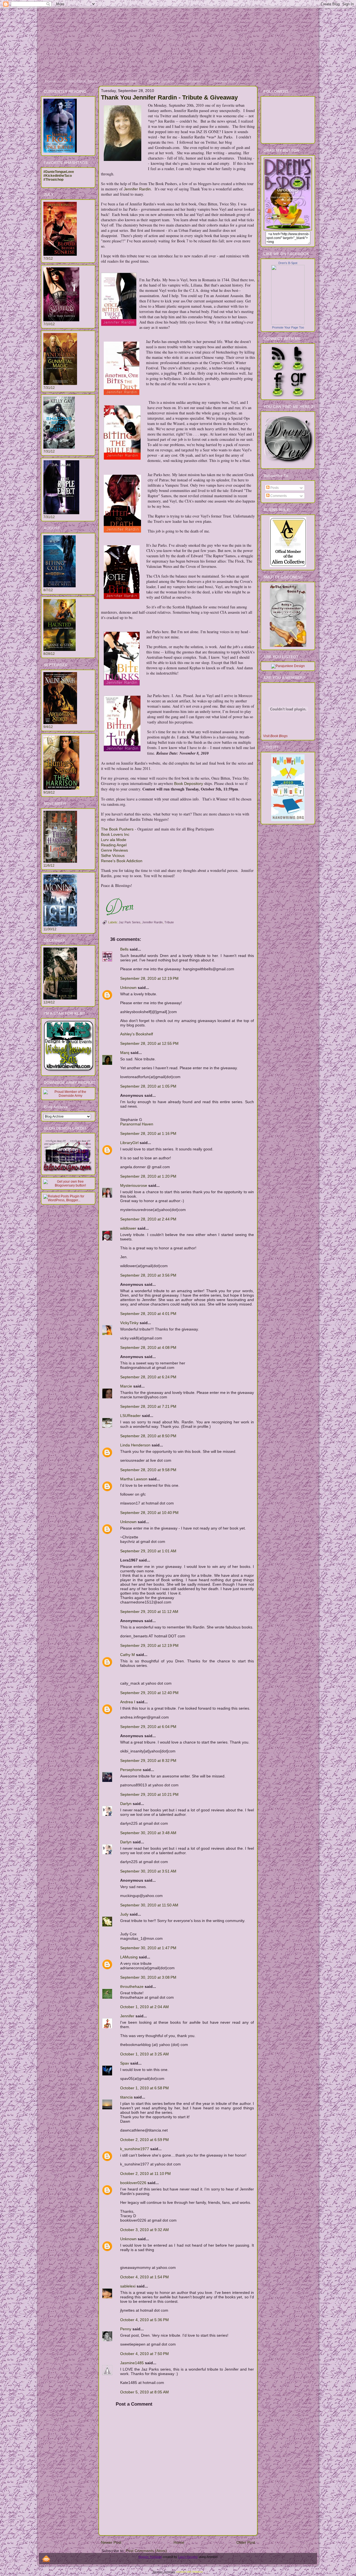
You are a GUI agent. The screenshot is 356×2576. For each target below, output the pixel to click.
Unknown (128, 988)
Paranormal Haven (137, 1124)
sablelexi (128, 2286)
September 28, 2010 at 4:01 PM (148, 1314)
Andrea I (128, 1702)
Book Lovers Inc (115, 834)
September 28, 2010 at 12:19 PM (149, 978)
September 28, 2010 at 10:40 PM (149, 1513)
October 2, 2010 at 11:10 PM (145, 2174)
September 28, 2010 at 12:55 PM (149, 1043)
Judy (124, 1914)
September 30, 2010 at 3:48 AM (148, 1833)
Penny (126, 2329)
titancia (126, 2097)
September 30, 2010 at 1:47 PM (148, 1948)
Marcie (126, 1386)
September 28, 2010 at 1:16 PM (148, 1133)
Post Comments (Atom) (146, 2551)
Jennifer (127, 2016)
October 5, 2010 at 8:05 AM (144, 2392)
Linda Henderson (135, 1445)
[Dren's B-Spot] (288, 324)
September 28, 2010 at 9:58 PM (148, 1470)
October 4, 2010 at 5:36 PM (144, 2320)
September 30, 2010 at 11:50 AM (149, 1905)
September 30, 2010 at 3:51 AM (148, 1871)
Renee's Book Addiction (122, 861)
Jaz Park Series (130, 922)
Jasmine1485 (132, 2363)
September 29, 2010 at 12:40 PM (149, 1693)
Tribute (169, 922)
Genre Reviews (114, 850)
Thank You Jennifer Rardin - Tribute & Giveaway (169, 97)
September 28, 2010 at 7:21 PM (148, 1406)
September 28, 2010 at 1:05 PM (148, 1086)
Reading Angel (114, 845)
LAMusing (129, 1957)
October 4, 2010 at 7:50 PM (144, 2354)
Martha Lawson (134, 1479)
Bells (124, 949)
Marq (125, 1053)
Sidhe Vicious (113, 856)
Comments (278, 496)
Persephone (131, 1770)
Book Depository (189, 784)
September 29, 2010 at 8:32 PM (148, 1761)
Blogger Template (150, 2557)
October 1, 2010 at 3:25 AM (144, 2054)
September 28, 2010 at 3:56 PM (148, 1275)
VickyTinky (129, 1323)
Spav (125, 2063)
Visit (275, 736)
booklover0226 (133, 2183)
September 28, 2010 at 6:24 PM (148, 1377)
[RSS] (46, 2559)
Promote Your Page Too (288, 327)
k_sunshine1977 (135, 2149)
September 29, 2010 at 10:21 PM (149, 1794)
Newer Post (111, 2542)
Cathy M (128, 1655)
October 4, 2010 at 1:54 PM (144, 2277)
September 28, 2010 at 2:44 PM (148, 1219)
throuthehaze (132, 1986)
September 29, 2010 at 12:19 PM (149, 1645)
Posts (274, 488)
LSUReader (130, 1416)
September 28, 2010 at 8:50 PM (148, 1436)
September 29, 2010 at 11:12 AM (149, 1612)
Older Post (246, 2542)
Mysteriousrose (134, 1185)
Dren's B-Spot (288, 263)
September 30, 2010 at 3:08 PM (148, 1977)
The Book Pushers (117, 829)
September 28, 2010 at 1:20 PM (148, 1176)
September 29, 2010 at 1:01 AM (148, 1551)
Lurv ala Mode (114, 840)
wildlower (128, 1228)
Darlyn (126, 1804)
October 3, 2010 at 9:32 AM (144, 2230)
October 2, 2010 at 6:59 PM (144, 2140)
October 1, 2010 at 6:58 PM (144, 2088)
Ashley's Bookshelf (137, 1034)
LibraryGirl (129, 1143)
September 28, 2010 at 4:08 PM (148, 1347)
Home (179, 2542)
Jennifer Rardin (137, 189)
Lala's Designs (188, 2557)
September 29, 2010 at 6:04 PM (148, 1727)
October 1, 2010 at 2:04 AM (144, 2007)
